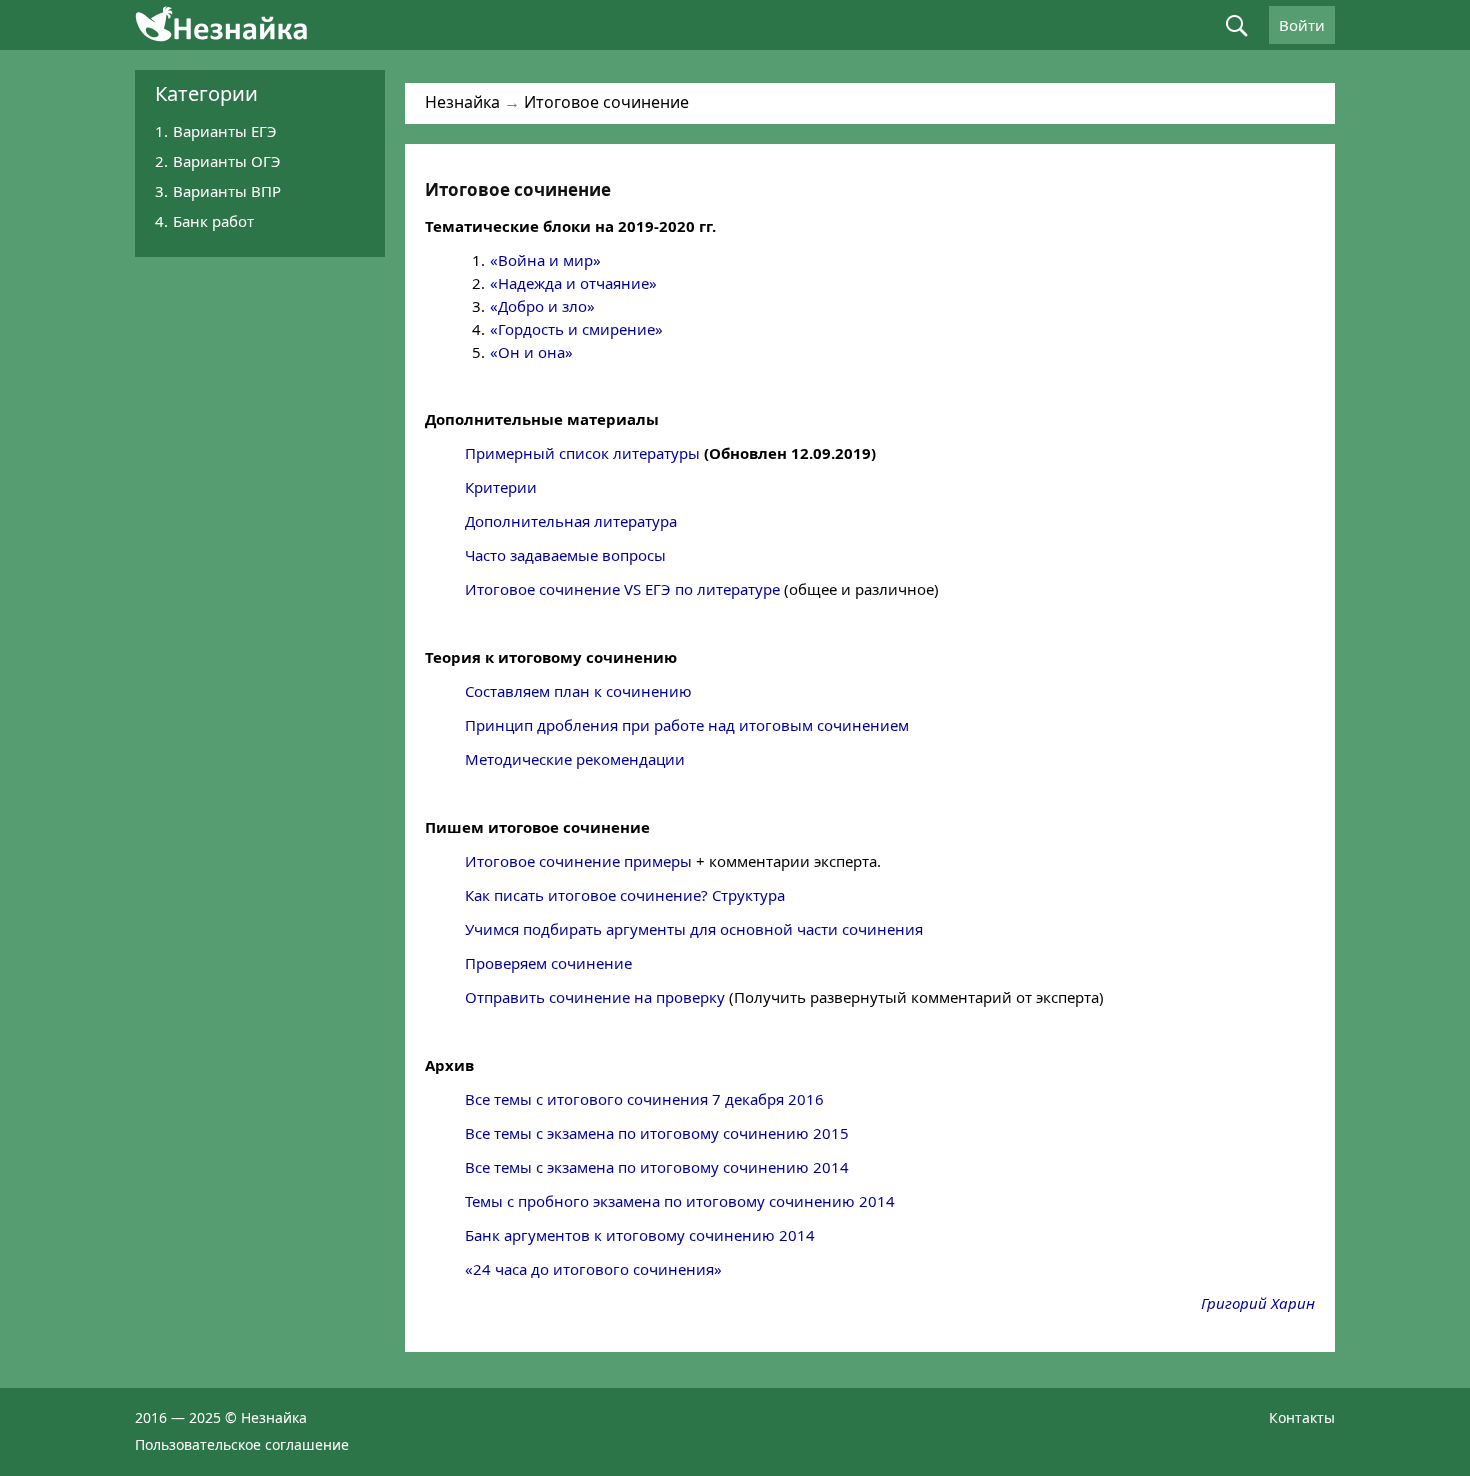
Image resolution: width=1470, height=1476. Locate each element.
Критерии (501, 487)
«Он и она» (531, 352)
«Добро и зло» (542, 306)
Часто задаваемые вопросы (565, 555)
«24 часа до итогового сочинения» (593, 1269)
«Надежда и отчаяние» (573, 283)
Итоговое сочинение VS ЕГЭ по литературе (622, 589)
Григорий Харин (1258, 1303)
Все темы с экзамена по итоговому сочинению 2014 (657, 1167)
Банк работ (213, 221)
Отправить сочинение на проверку (595, 997)
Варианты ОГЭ (227, 161)
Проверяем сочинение (548, 963)
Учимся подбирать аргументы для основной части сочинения (694, 929)
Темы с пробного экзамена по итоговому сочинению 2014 (680, 1201)
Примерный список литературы (582, 453)
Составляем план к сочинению (578, 691)
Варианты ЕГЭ (225, 131)
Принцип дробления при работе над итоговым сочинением (687, 725)
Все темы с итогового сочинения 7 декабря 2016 (644, 1099)
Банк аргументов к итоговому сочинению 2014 (640, 1235)
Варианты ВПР (227, 191)
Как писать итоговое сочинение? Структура (625, 895)
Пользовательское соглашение (242, 1444)
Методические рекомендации (575, 759)
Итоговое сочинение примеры (578, 861)
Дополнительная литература (571, 521)
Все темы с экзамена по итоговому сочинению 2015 (657, 1133)
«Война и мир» (545, 260)
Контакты (1302, 1417)
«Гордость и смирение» (576, 329)
